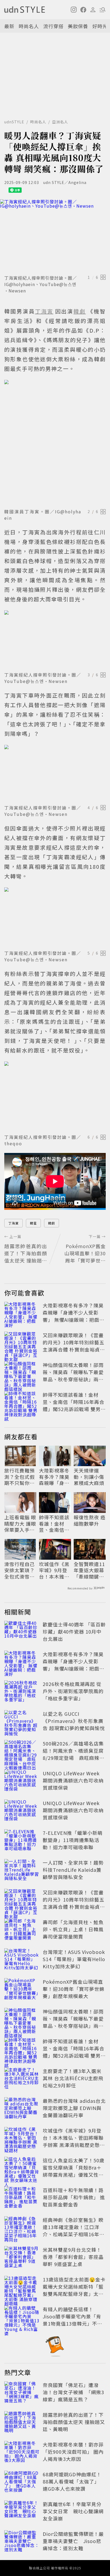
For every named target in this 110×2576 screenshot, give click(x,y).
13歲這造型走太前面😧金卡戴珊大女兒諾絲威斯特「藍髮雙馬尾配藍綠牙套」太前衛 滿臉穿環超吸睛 (74, 2290)
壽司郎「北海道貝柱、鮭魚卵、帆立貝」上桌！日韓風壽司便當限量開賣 (73, 1929)
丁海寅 (13, 1223)
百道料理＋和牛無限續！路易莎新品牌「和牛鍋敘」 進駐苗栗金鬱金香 (74, 2197)
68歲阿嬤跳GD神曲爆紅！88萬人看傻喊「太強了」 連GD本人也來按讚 (72, 2481)
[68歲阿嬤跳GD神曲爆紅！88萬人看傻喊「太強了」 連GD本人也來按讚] (22, 2482)
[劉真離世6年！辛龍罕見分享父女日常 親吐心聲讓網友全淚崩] (22, 2512)
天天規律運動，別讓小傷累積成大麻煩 (89, 1477)
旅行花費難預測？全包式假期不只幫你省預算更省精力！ (19, 1477)
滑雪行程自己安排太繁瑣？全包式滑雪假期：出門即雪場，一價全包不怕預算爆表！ (19, 1570)
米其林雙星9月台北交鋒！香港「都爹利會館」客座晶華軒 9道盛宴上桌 (73, 2257)
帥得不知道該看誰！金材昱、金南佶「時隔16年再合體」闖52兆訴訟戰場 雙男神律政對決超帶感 (74, 1405)
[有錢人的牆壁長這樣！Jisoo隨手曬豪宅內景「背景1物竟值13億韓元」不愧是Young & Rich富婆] (22, 2317)
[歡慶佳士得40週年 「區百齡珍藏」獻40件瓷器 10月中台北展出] (22, 1633)
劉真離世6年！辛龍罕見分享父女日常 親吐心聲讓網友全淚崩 (73, 2511)
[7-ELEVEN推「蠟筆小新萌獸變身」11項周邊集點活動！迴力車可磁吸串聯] (22, 1841)
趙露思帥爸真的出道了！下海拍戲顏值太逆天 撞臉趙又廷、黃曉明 (74, 2422)
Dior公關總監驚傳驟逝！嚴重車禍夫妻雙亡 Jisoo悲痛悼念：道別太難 (73, 2541)
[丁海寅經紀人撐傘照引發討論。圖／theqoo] (55, 1097)
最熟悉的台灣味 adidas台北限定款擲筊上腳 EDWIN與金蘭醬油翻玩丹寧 (74, 2108)
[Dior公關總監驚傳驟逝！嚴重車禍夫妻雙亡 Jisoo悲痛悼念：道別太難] (22, 2542)
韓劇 (52, 1223)
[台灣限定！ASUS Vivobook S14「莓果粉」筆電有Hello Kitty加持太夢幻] (22, 1960)
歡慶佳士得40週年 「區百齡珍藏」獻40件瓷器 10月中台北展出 (74, 1631)
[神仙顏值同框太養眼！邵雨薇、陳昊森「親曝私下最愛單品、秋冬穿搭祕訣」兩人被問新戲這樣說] (22, 1373)
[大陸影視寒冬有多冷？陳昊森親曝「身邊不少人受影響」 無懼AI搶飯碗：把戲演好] (22, 1314)
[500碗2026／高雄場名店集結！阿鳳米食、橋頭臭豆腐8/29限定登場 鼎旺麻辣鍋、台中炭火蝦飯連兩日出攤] (22, 1752)
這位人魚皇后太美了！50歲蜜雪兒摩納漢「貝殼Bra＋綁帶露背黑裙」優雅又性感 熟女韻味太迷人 (74, 2171)
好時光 (100, 26)
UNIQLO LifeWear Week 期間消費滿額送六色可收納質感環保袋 (73, 1780)
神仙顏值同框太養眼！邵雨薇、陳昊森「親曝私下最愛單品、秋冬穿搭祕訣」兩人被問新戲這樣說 (73, 1376)
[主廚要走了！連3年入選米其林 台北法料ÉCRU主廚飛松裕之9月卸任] (22, 2079)
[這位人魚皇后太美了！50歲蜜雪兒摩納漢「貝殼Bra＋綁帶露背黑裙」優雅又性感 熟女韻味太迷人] (22, 2168)
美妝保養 (78, 26)
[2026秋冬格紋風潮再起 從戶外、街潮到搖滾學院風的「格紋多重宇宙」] (22, 1692)
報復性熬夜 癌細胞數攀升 (90, 1520)
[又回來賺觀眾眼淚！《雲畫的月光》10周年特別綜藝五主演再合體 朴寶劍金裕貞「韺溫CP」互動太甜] (22, 1343)
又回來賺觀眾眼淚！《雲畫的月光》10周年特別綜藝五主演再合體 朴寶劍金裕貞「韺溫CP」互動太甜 (74, 1346)
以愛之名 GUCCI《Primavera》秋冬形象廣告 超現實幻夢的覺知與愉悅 (74, 1721)
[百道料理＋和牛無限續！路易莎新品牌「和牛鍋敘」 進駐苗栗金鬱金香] (22, 2198)
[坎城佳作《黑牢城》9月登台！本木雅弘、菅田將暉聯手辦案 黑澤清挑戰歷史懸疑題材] (22, 2139)
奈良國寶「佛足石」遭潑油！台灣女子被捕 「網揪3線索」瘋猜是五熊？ (73, 2392)
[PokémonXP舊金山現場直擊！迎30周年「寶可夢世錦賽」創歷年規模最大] (22, 1990)
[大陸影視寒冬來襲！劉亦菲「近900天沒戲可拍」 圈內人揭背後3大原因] (22, 2453)
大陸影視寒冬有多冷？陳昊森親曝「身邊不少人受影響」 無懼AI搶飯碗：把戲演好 (74, 1316)
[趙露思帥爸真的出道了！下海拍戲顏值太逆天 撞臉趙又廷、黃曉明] (22, 2423)
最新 (9, 26)
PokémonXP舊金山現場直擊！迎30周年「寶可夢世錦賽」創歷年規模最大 (74, 1989)
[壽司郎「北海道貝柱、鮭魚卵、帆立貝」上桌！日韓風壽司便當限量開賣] (22, 1930)
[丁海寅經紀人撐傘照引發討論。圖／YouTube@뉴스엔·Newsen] (55, 640)
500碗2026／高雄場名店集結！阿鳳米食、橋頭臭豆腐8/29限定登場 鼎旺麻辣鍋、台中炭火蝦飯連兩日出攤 (73, 1758)
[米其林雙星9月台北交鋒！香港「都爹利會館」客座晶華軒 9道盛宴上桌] (22, 2258)
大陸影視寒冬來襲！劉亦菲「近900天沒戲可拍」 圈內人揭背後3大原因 (73, 2452)
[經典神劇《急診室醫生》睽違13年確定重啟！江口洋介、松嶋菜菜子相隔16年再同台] (22, 2228)
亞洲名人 (60, 122)
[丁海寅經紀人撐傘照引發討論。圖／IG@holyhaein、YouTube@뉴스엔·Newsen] (55, 236)
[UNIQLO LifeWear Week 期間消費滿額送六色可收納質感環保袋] (22, 1781)
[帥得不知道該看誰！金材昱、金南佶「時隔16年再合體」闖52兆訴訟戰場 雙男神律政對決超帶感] (22, 1403)
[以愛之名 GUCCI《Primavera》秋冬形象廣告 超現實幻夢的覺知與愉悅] (22, 1722)
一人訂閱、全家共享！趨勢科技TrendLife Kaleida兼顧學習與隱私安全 (73, 1870)
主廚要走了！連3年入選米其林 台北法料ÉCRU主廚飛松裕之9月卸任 (73, 2078)
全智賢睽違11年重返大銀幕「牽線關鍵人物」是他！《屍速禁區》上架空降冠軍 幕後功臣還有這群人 (90, 1570)
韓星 (33, 1223)
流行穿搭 (53, 26)
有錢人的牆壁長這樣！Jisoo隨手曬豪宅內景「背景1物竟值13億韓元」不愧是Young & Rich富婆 (72, 2320)
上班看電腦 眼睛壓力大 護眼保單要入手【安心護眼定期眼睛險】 (20, 1524)
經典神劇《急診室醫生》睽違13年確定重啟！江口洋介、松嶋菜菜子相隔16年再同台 (74, 2231)
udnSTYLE (14, 122)
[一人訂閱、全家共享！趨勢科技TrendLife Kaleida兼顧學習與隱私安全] (22, 1871)
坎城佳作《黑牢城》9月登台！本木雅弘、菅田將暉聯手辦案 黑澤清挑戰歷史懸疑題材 (55, 1570)
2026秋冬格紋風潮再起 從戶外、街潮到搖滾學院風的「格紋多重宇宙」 (73, 1691)
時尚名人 (29, 26)
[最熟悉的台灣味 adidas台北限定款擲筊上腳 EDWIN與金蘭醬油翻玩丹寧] (22, 2109)
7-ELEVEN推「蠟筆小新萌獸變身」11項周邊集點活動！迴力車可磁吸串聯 (73, 1840)
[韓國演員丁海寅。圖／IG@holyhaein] (55, 443)
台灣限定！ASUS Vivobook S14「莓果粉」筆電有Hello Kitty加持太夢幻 (74, 1959)
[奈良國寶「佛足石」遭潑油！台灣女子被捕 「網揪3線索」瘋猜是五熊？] (22, 2393)
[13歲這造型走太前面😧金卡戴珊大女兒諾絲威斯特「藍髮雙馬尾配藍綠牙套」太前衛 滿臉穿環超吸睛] (22, 2288)
